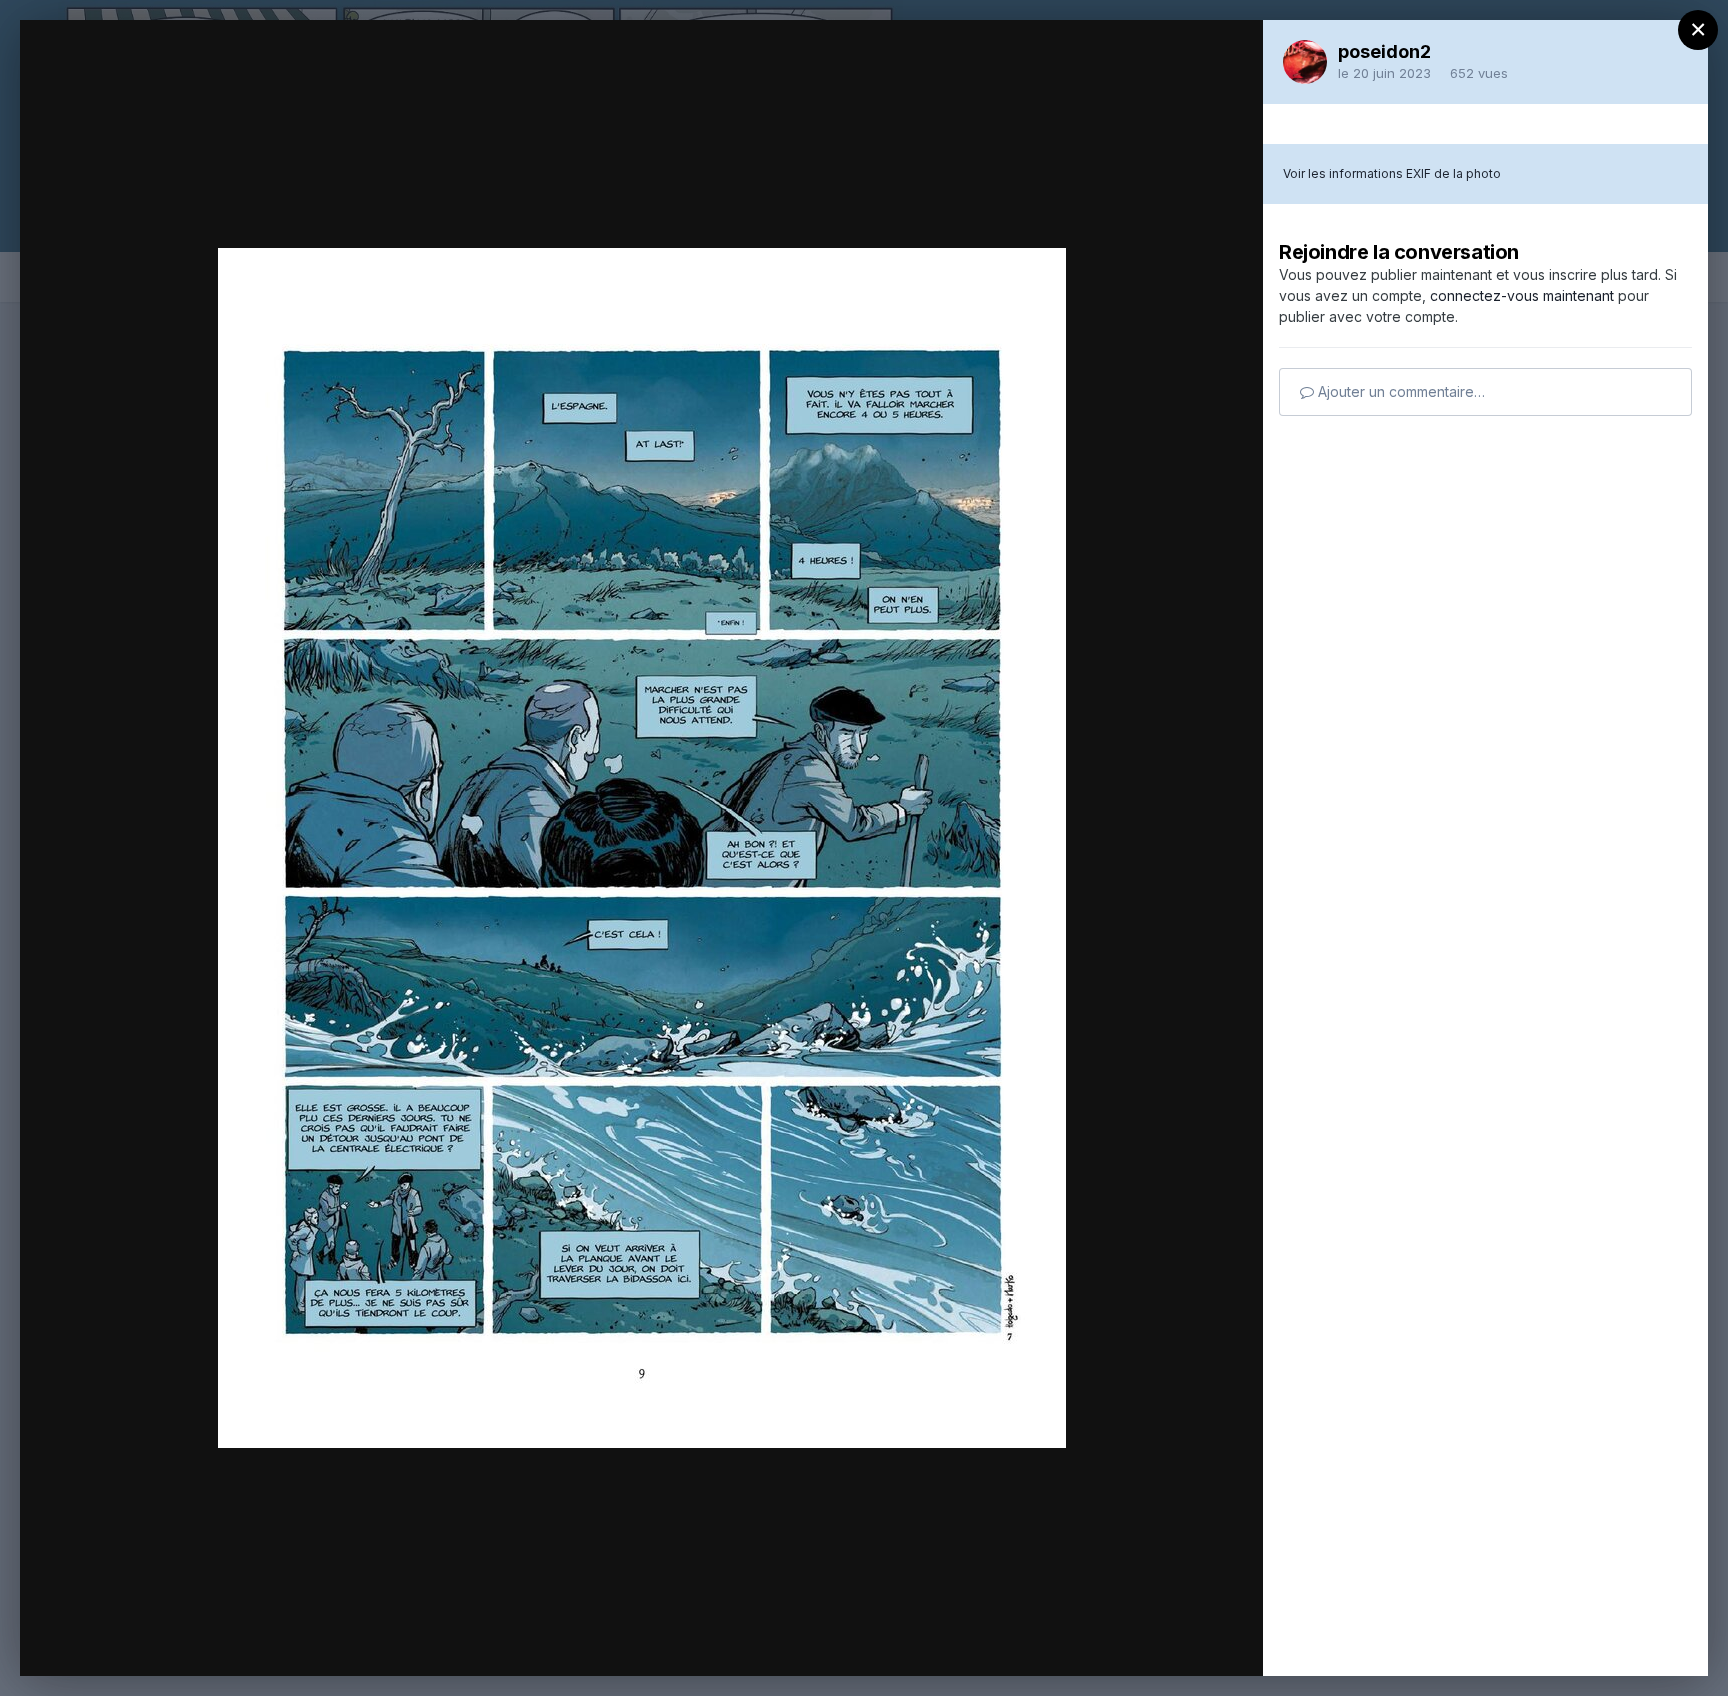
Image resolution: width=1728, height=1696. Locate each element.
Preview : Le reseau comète (232, 73)
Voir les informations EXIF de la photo (1392, 173)
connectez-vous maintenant (1522, 295)
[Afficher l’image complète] (1228, 56)
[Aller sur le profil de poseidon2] (1305, 62)
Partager (1187, 1640)
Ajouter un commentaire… (1399, 391)
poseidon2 (1384, 51)
